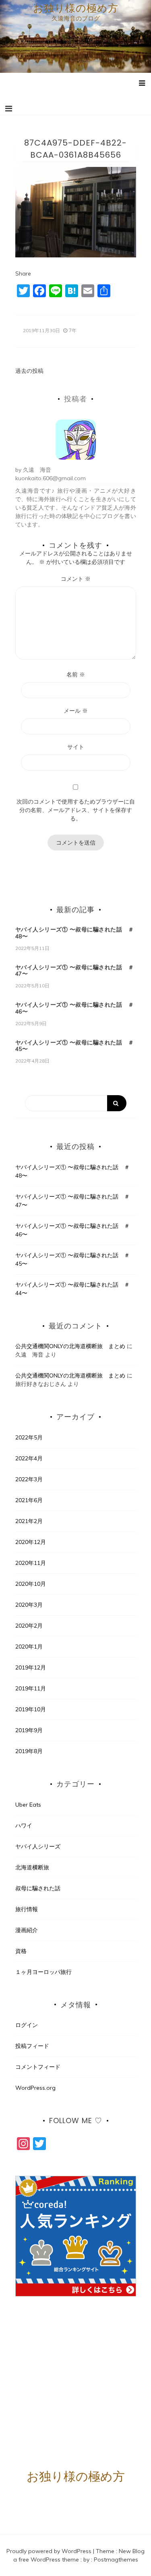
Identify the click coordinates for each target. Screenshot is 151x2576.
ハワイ (24, 1826)
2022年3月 (29, 1479)
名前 (76, 674)
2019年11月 (31, 1688)
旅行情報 (27, 1909)
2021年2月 (29, 1521)
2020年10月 (31, 1584)
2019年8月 (29, 1751)
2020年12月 (31, 1542)
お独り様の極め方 (76, 8)
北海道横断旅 (32, 1867)
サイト (76, 747)
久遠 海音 (37, 470)
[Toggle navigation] (9, 109)
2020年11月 (31, 1563)
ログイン (27, 2025)
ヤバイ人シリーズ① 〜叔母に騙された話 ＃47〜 (75, 971)
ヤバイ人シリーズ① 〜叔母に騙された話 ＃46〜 (75, 1008)
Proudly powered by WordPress (50, 2551)
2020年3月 (29, 1605)
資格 (21, 1951)
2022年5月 (29, 1437)
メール (76, 711)
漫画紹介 (27, 1930)
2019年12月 (31, 1667)
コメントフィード (38, 2067)
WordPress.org (35, 2088)
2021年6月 (29, 1500)
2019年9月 (29, 1730)
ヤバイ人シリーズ (38, 1846)
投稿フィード (32, 2046)
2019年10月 (31, 1709)
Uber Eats (28, 1805)
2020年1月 (29, 1647)
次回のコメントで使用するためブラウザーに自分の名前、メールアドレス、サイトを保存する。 (76, 810)
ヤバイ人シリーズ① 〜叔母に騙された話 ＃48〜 (75, 933)
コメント (76, 579)
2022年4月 (29, 1458)
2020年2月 (29, 1626)
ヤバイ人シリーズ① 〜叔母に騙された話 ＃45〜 (75, 1046)
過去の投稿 (29, 371)
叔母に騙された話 (38, 1888)
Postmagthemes (116, 2560)
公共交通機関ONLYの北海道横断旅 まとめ (70, 1346)
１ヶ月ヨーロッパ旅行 (43, 1972)
